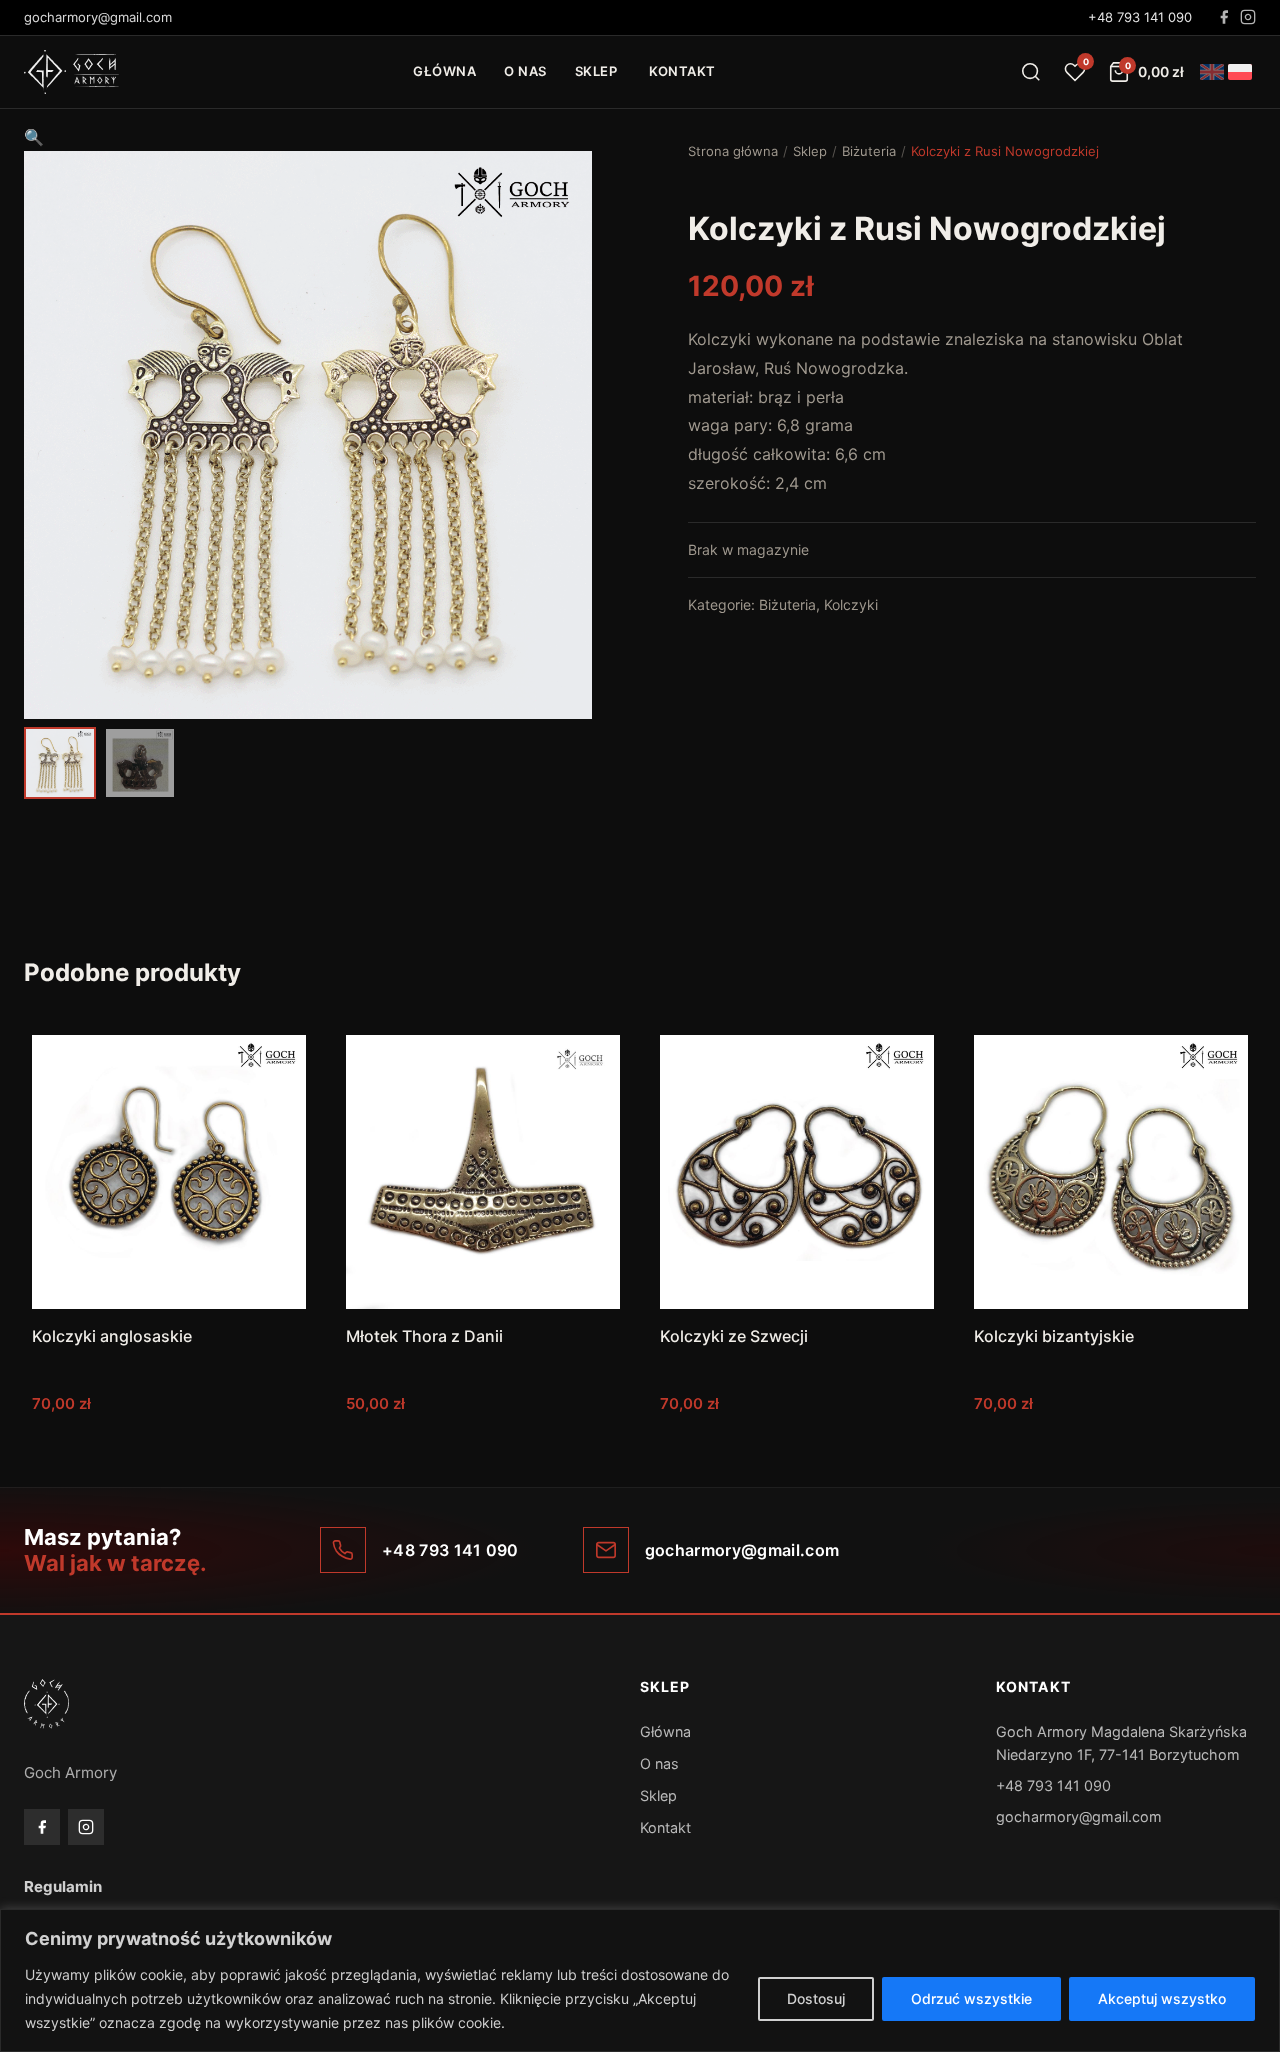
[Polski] (1240, 72)
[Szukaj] (1031, 72)
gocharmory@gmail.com (1079, 1816)
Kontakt (682, 71)
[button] (34, 137)
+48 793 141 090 (1140, 17)
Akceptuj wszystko (1162, 1998)
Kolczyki (851, 604)
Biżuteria (869, 151)
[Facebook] (1224, 17)
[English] (1212, 72)
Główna (444, 71)
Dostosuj (816, 1998)
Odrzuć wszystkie (971, 1998)
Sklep (596, 71)
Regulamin (63, 1886)
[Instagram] (1248, 17)
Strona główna (733, 151)
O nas (525, 71)
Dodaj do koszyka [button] (169, 1443)
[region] (640, 1980)
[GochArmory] (71, 72)
